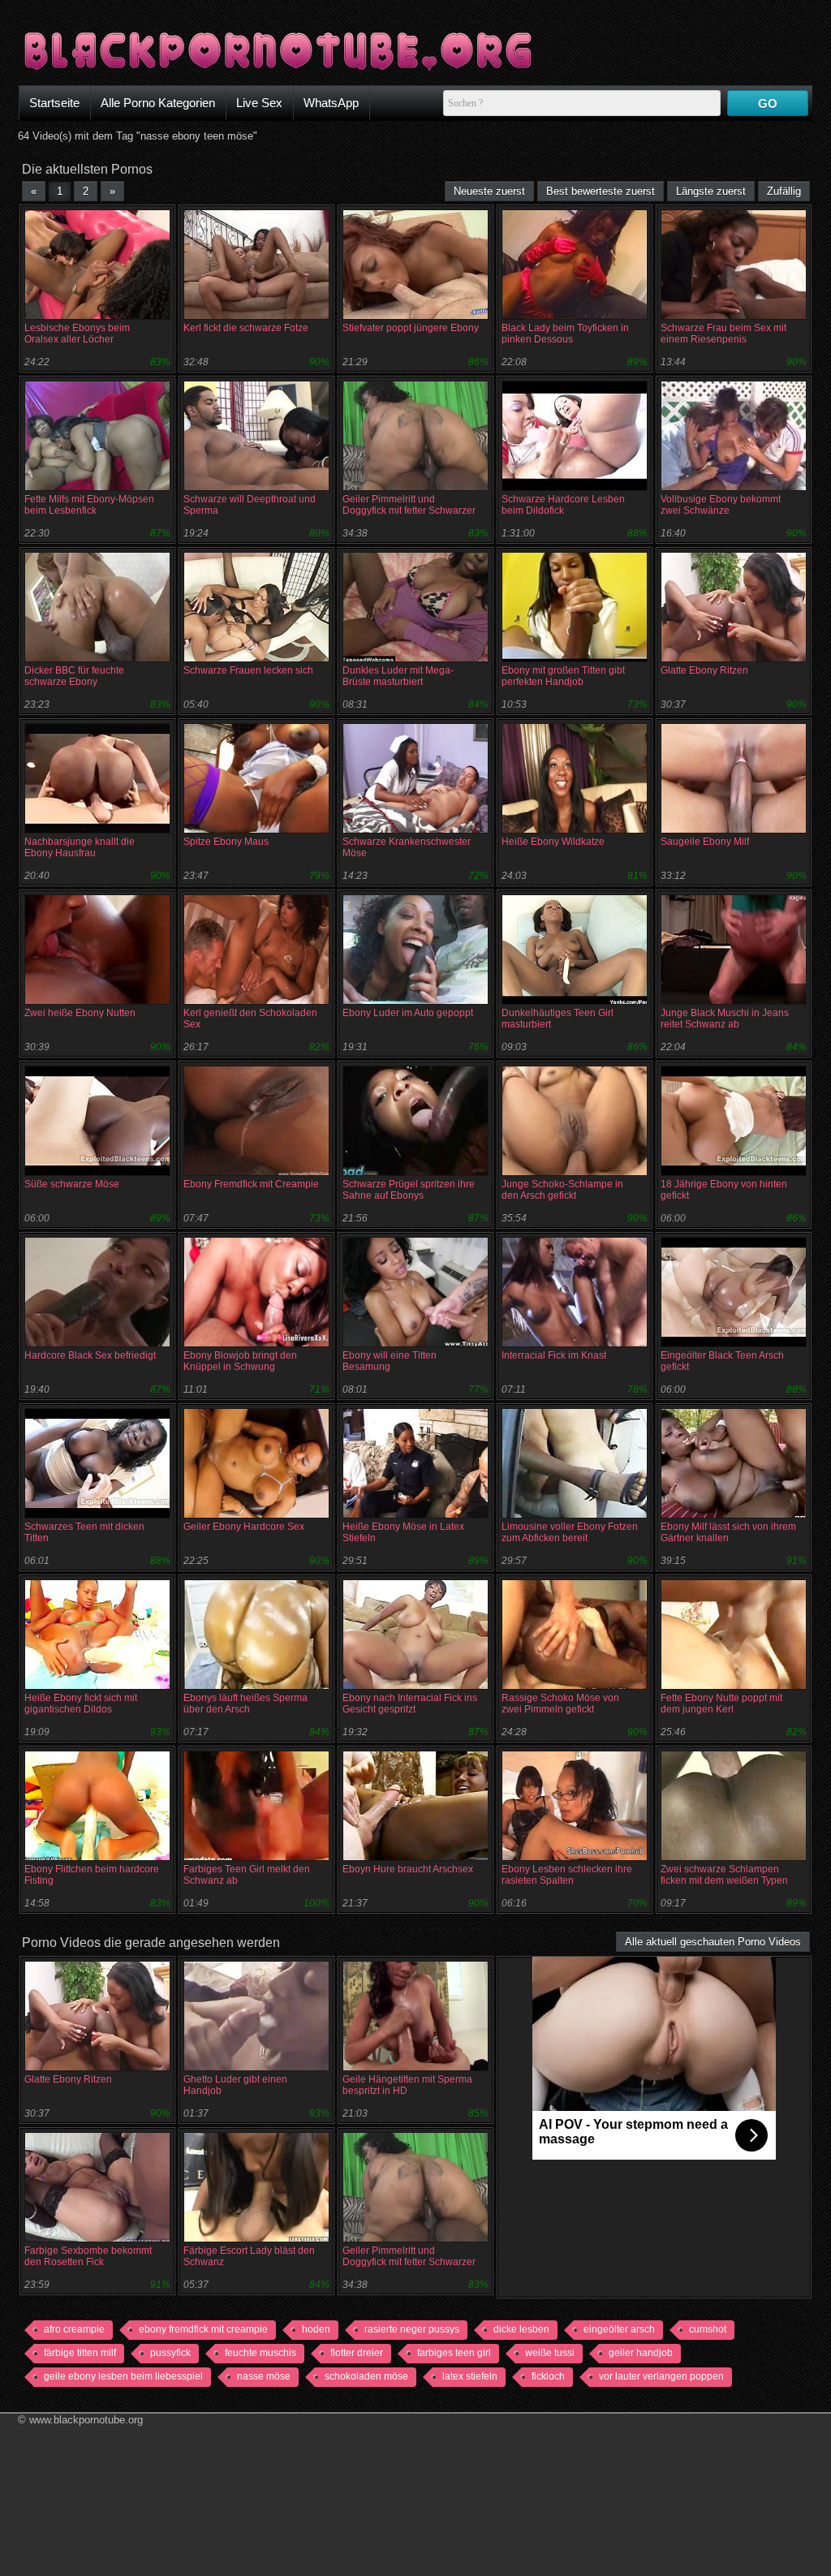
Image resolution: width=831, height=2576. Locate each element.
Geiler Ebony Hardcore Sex (244, 1527)
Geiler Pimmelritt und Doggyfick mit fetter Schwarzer (409, 505)
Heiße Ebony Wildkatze (553, 842)
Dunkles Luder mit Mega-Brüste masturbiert (398, 676)
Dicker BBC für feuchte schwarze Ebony (74, 676)
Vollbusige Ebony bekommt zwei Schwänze (721, 505)
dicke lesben (521, 2329)
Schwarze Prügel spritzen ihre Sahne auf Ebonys (409, 1190)
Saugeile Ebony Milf (705, 842)
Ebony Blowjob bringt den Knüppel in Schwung (240, 1361)
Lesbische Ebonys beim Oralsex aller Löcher (77, 334)
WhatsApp (331, 103)
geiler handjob (641, 2353)
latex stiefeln (470, 2376)
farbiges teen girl (454, 2353)
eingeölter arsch (619, 2329)
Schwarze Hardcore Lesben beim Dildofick (563, 505)
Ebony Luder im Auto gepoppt (408, 1013)
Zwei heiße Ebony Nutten (80, 1013)
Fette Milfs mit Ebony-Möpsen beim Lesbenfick (89, 505)
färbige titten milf (80, 2353)
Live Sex (259, 103)
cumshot (708, 2329)
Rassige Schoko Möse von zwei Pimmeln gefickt (560, 1704)
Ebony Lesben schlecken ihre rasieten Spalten (567, 1875)
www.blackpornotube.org (86, 2420)
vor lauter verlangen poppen (661, 2376)
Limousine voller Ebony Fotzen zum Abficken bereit (570, 1532)
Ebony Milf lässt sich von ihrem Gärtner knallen (728, 1532)
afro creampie (74, 2329)
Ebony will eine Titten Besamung (390, 1361)
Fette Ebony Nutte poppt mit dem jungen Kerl (721, 1704)
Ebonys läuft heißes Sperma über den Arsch (245, 1704)
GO (768, 103)
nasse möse (264, 2376)
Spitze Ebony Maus (226, 842)
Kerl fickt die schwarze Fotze (246, 328)
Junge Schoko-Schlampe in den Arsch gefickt (562, 1190)
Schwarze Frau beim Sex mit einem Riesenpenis (723, 334)
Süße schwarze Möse (72, 1184)
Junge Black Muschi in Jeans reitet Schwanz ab (725, 1019)
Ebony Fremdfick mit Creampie (251, 1184)
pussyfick (170, 2353)
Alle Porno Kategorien (158, 103)
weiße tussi (550, 2353)
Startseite (54, 103)
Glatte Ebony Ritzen (704, 670)
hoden (316, 2329)
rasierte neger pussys (412, 2329)
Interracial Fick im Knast (554, 1355)
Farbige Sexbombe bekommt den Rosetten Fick (88, 2256)
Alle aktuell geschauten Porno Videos (713, 1942)
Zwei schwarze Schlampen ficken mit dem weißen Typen (724, 1875)
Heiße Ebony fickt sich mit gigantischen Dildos (81, 1704)
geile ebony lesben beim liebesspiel (123, 2376)
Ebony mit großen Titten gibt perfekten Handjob (563, 676)
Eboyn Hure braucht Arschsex (408, 1869)
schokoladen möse (366, 2376)
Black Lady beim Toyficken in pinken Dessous (565, 334)
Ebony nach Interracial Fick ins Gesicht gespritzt (410, 1704)
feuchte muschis (260, 2353)
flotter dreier (357, 2353)
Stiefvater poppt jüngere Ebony (411, 328)
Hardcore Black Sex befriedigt (90, 1355)
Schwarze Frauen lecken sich (248, 670)
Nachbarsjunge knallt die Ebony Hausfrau (80, 847)
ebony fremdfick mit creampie (203, 2329)
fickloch (548, 2376)
